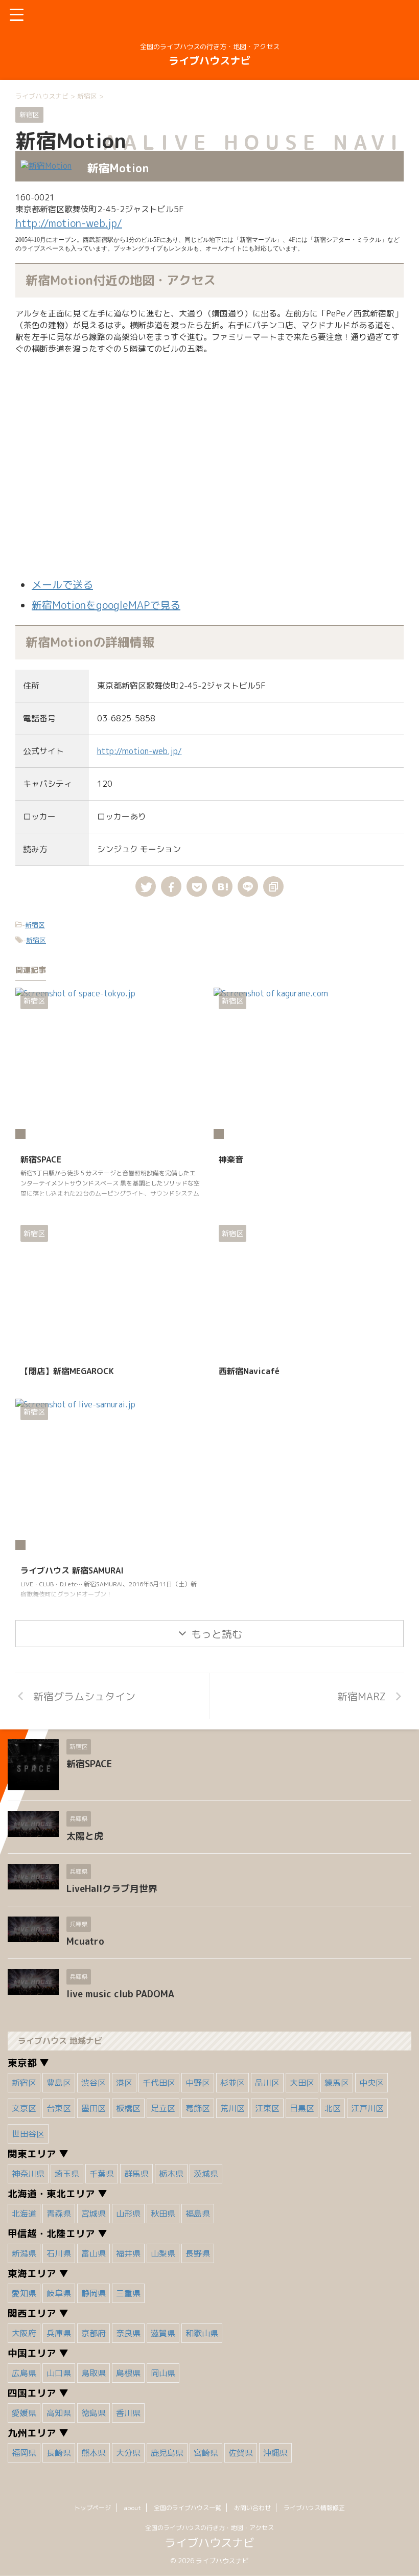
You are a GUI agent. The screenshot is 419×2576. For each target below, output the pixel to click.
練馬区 (337, 2083)
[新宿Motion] (222, 886)
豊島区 (59, 2083)
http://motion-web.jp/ (69, 223)
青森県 (59, 2214)
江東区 (267, 2108)
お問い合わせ (252, 2508)
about (132, 2508)
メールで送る (62, 584)
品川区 (267, 2083)
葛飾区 (198, 2108)
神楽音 (231, 1159)
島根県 (128, 2373)
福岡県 (24, 2453)
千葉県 (102, 2174)
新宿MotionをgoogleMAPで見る (106, 605)
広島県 (24, 2373)
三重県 (128, 2293)
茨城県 (206, 2174)
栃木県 (171, 2174)
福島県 (198, 2214)
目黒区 (302, 2108)
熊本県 (94, 2453)
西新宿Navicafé (249, 1371)
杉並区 (232, 2083)
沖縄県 (275, 2453)
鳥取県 (94, 2373)
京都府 (94, 2333)
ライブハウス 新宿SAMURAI (72, 1570)
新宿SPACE (41, 1159)
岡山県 (163, 2373)
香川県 (128, 2413)
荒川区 (232, 2108)
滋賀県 (163, 2333)
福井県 (128, 2253)
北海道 (24, 2214)
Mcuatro (85, 1941)
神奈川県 (28, 2174)
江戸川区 (367, 2108)
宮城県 (94, 2214)
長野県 (198, 2253)
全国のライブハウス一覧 (188, 2508)
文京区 (24, 2108)
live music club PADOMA (120, 1994)
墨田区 (94, 2108)
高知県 (59, 2413)
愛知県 (24, 2293)
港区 (124, 2083)
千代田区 (159, 2083)
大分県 (128, 2453)
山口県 (59, 2373)
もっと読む (217, 1634)
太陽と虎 (85, 1836)
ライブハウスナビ (209, 60)
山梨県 (163, 2253)
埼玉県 (67, 2174)
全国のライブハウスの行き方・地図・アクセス (209, 2528)
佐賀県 (241, 2453)
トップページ (92, 2508)
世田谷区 (28, 2134)
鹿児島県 (167, 2453)
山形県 (128, 2214)
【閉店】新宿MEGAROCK (67, 1371)
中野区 (198, 2083)
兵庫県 (59, 2333)
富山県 (94, 2253)
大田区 (302, 2083)
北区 (333, 2108)
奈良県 (128, 2333)
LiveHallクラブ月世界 (112, 1889)
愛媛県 (24, 2413)
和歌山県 (202, 2333)
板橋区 (128, 2108)
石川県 (59, 2253)
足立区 (163, 2108)
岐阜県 (59, 2293)
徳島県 (94, 2413)
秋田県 (163, 2214)
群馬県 (136, 2174)
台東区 (59, 2108)
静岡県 (94, 2293)
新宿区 (35, 925)
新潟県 (24, 2253)
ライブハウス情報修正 (314, 2508)
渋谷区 (94, 2083)
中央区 (371, 2083)
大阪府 (24, 2333)
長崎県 (59, 2453)
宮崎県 (206, 2453)
